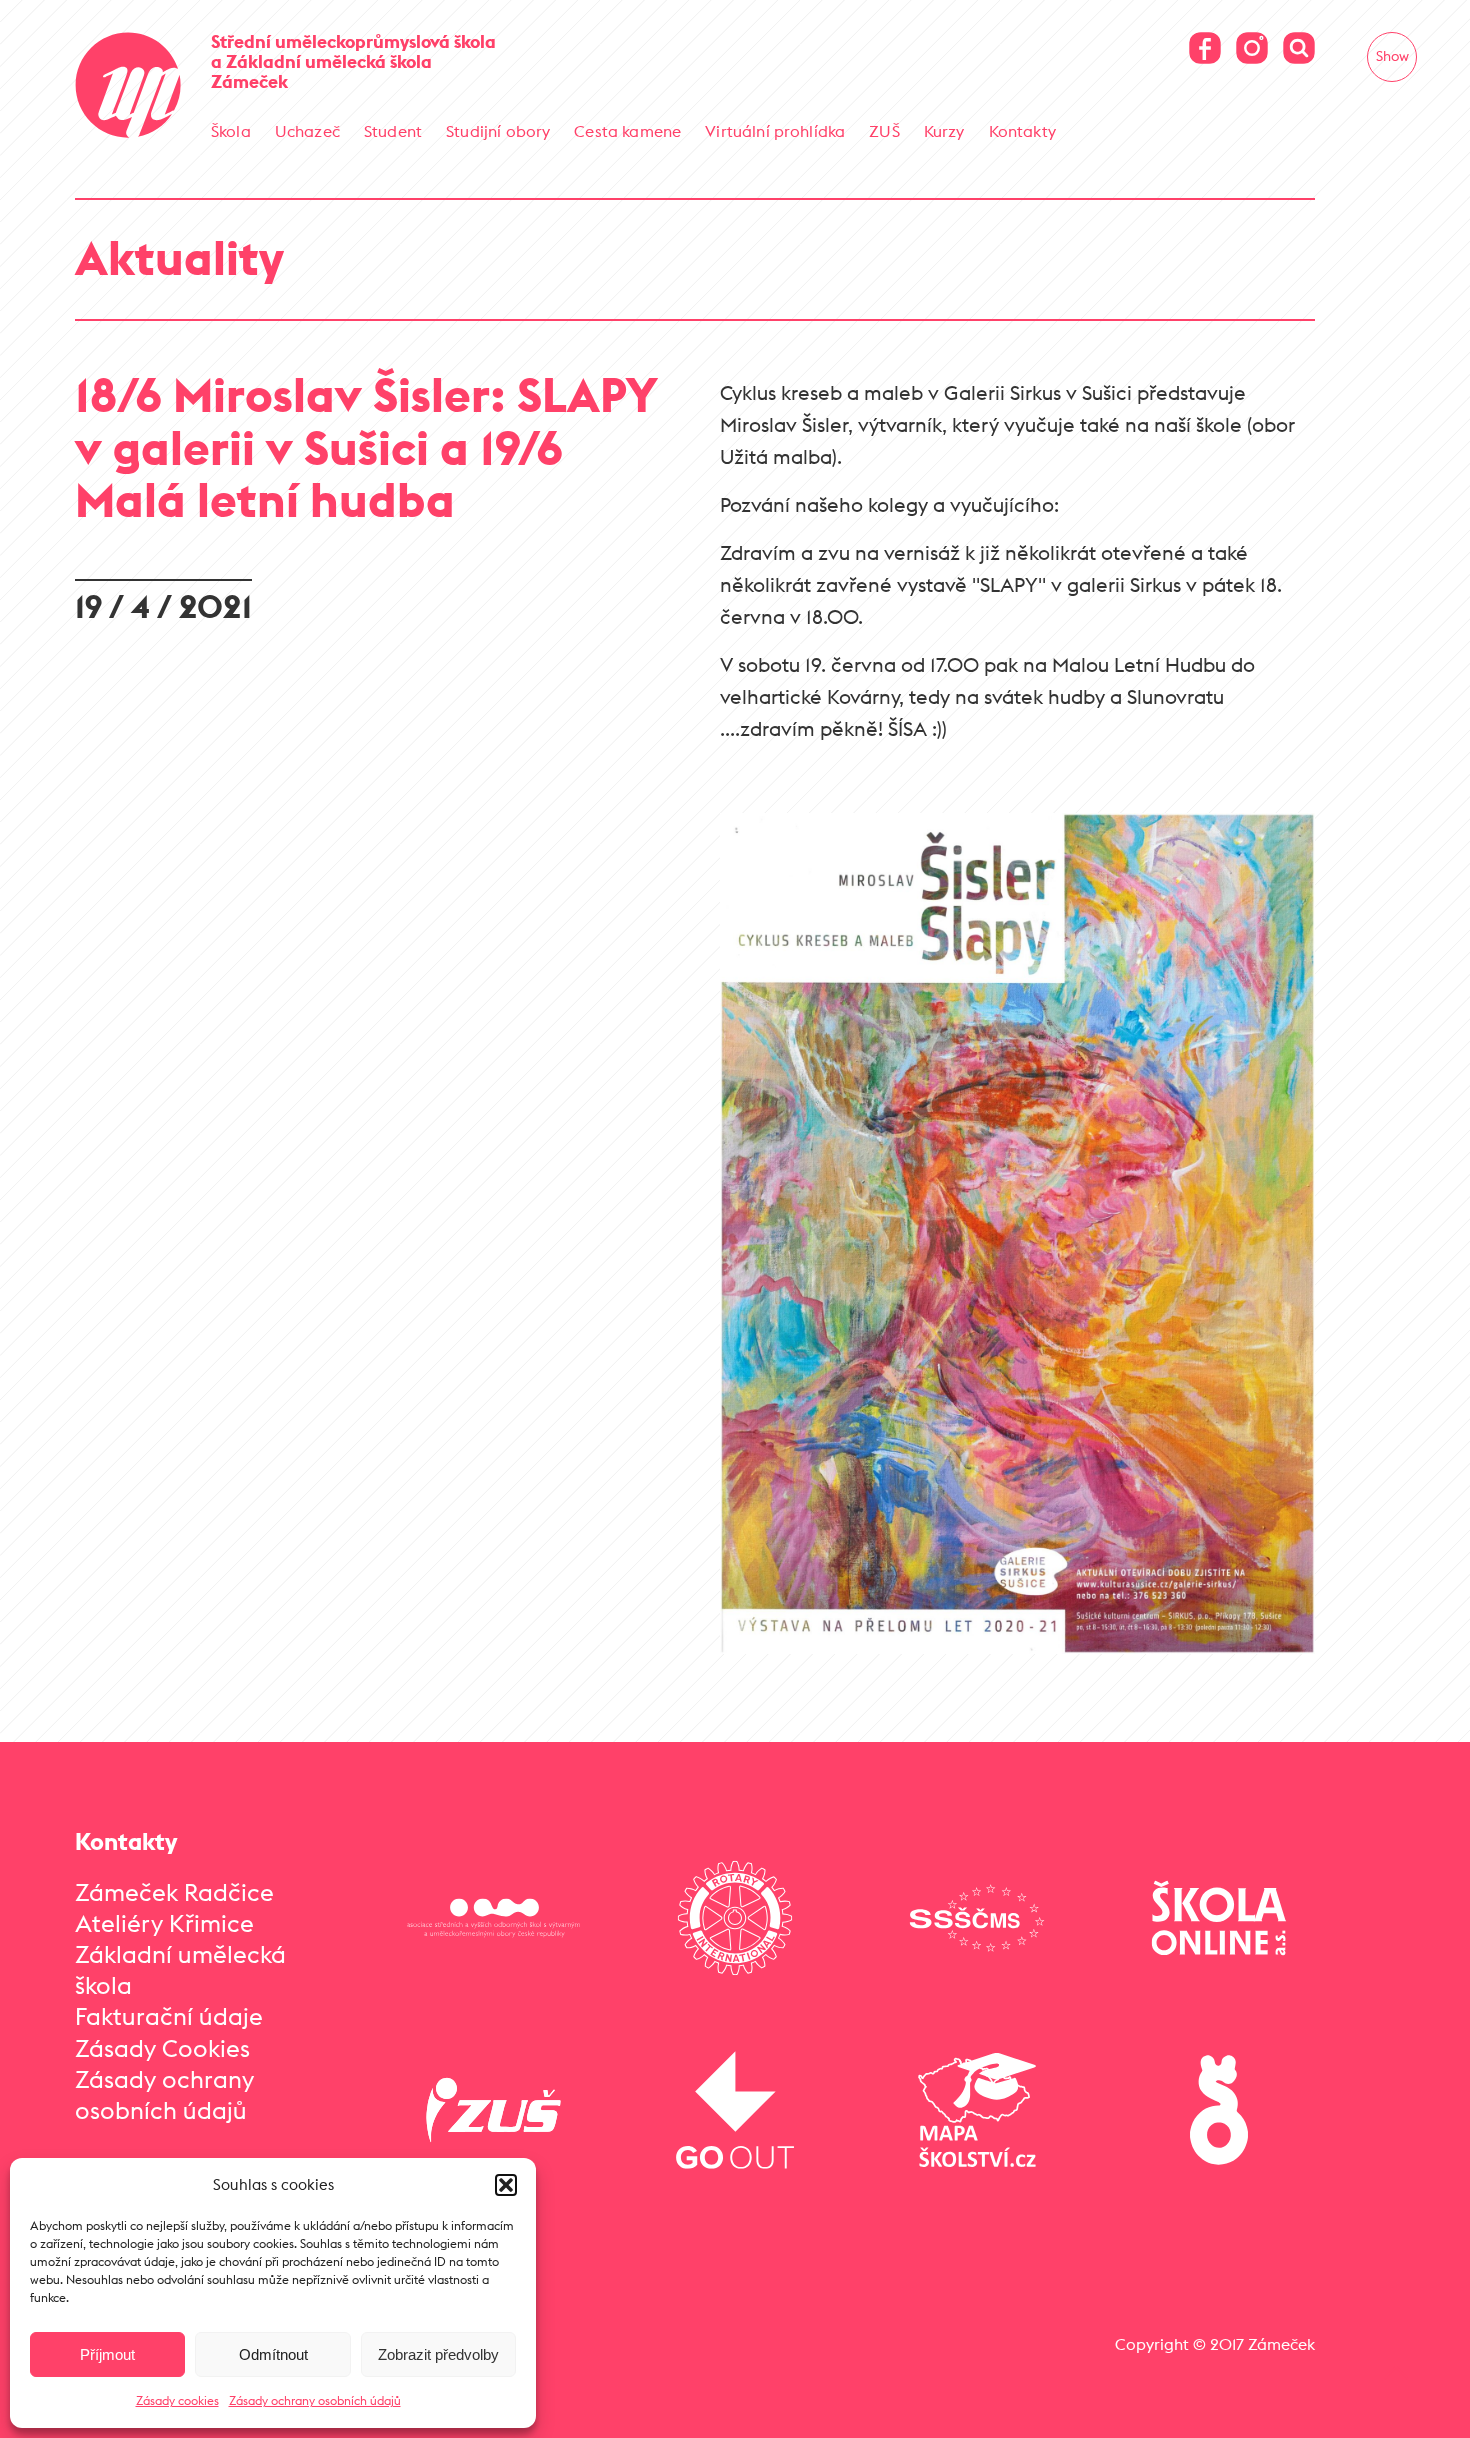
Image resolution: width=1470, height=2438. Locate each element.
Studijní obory (498, 131)
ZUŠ (884, 131)
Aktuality (179, 257)
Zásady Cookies (162, 2048)
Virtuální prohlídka (775, 131)
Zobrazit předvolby (438, 2354)
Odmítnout (273, 2354)
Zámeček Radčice (174, 1892)
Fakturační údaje (169, 2016)
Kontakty (1022, 131)
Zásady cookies (177, 2400)
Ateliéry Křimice (164, 1923)
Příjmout (107, 2354)
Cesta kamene (627, 131)
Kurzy (944, 131)
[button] (506, 2185)
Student (393, 131)
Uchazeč (307, 131)
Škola (231, 131)
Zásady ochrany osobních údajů (315, 2400)
